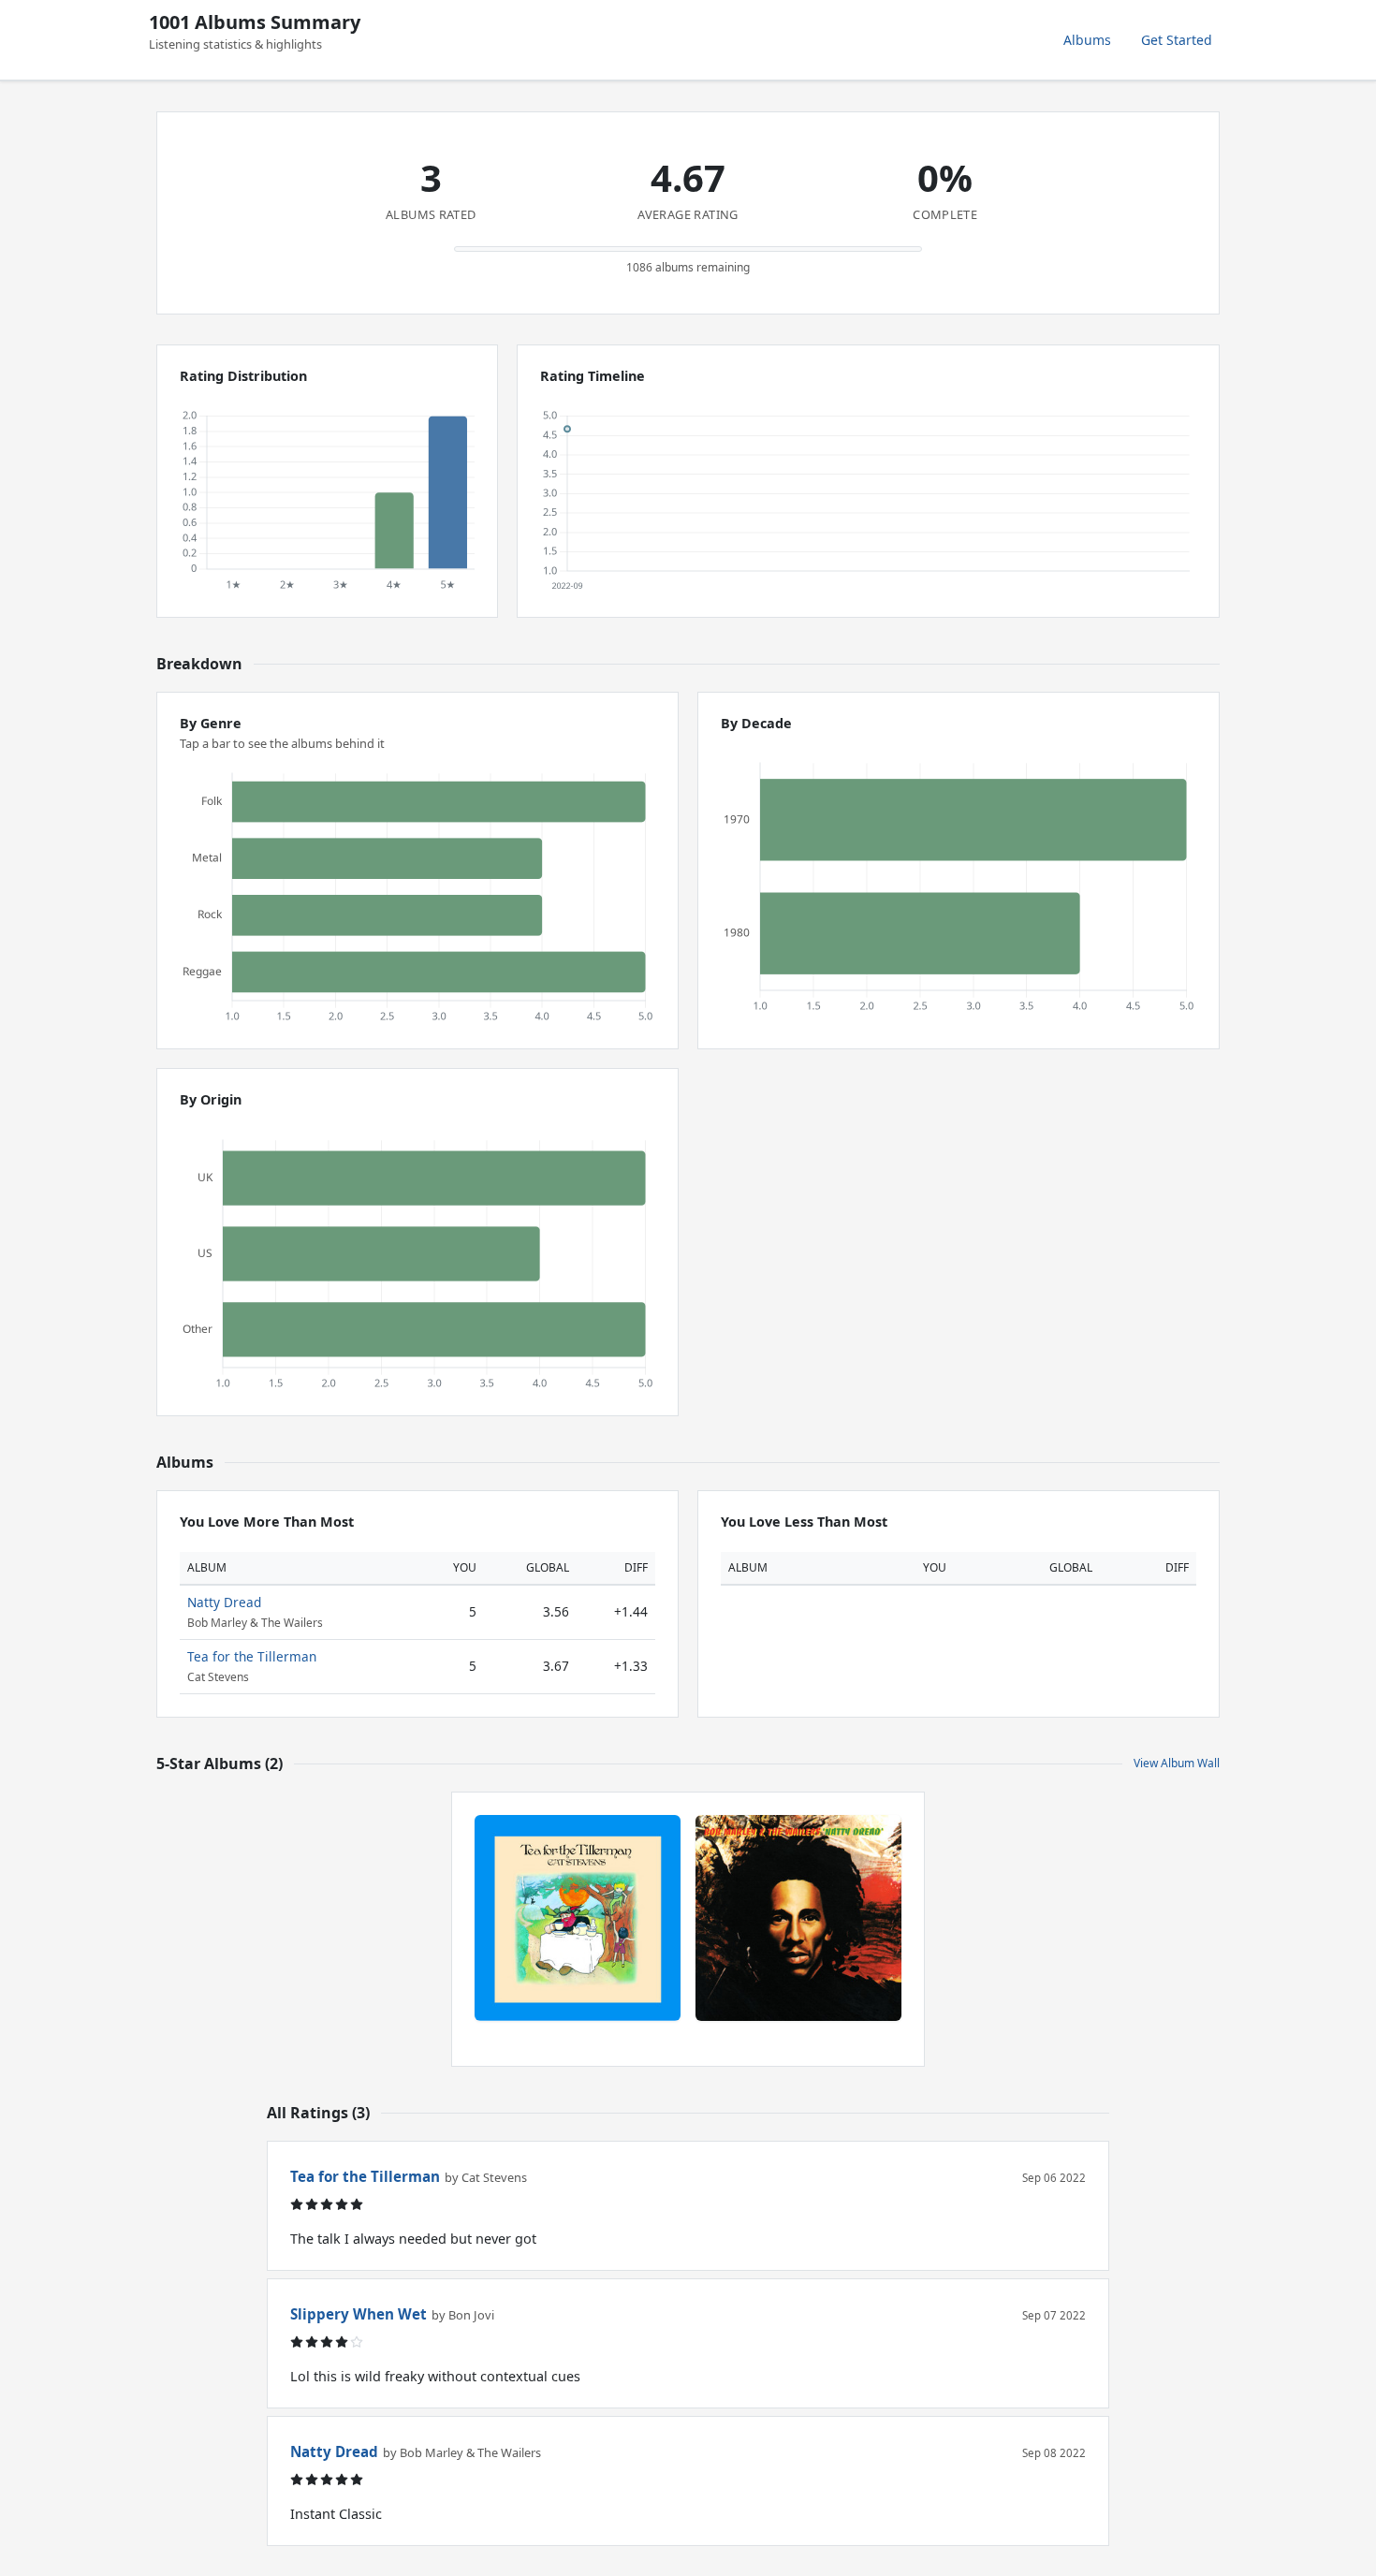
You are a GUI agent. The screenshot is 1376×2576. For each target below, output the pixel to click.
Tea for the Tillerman (252, 1656)
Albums (1087, 40)
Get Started (1177, 40)
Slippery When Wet (359, 2314)
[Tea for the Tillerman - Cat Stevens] (578, 1918)
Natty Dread (224, 1602)
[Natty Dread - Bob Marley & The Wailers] (798, 1918)
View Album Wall (1177, 1763)
